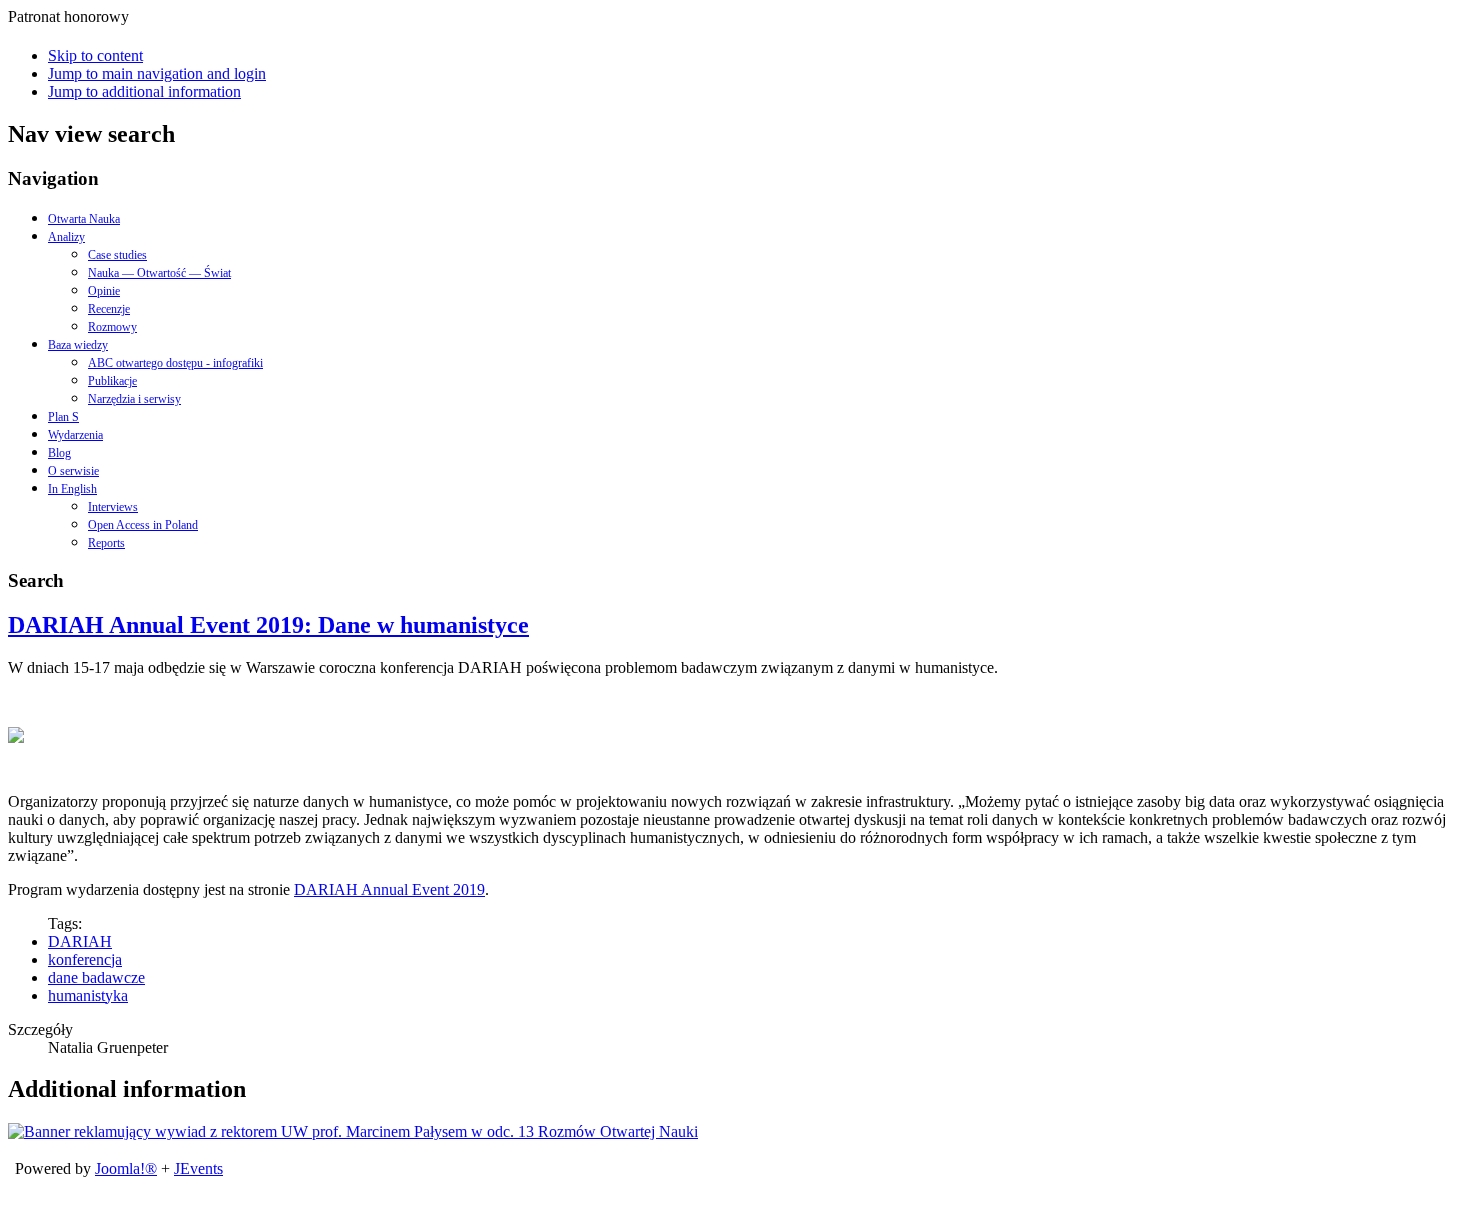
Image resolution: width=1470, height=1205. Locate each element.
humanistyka (88, 995)
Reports (106, 543)
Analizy (66, 237)
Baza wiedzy (78, 345)
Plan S (63, 417)
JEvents (198, 1168)
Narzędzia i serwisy (134, 399)
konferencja (85, 959)
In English (72, 489)
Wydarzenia (75, 435)
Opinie (104, 291)
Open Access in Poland (143, 525)
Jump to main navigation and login (157, 73)
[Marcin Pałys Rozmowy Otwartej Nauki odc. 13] (353, 1131)
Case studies (117, 255)
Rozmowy (112, 327)
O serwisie (73, 471)
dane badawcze (96, 977)
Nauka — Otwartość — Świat (159, 273)
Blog (59, 453)
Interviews (113, 507)
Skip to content (95, 55)
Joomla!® (126, 1168)
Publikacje (112, 381)
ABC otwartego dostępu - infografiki (175, 363)
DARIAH (80, 941)
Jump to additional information (144, 91)
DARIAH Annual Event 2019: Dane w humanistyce (268, 625)
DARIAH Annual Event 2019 (389, 889)
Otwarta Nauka (84, 219)
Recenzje (109, 309)
